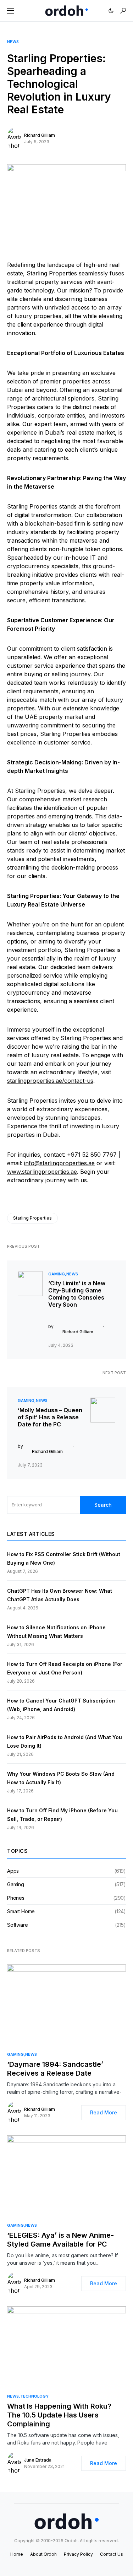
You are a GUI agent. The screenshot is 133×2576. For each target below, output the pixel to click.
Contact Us (112, 2554)
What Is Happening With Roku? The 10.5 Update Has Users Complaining (59, 2415)
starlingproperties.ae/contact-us (50, 1081)
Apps (13, 1871)
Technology (34, 2396)
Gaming (57, 1274)
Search (103, 1505)
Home (17, 2554)
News (13, 42)
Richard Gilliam (40, 135)
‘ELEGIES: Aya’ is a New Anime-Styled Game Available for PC (60, 2240)
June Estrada (38, 2460)
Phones (16, 1898)
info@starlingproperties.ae (59, 1163)
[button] (11, 11)
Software (18, 1925)
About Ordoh (43, 2554)
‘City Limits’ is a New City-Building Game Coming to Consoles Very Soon (77, 1294)
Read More (104, 2112)
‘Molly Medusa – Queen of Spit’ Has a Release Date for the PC (50, 1417)
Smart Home (21, 1911)
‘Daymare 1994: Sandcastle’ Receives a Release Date (55, 2069)
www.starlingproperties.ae (42, 1172)
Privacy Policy (78, 2554)
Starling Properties (52, 273)
